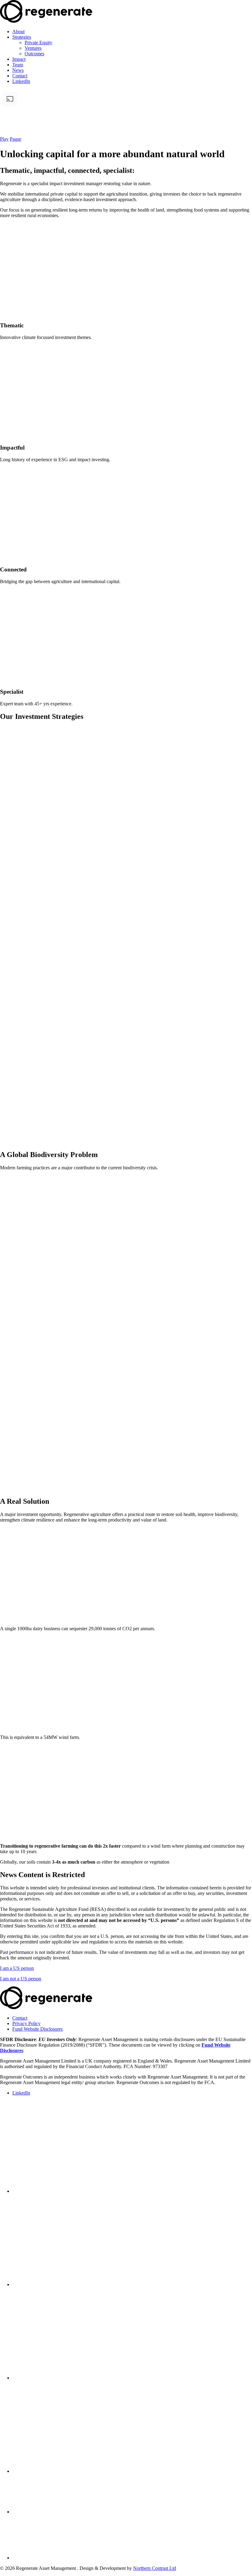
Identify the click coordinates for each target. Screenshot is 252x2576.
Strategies (22, 37)
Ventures (33, 48)
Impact (19, 59)
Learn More (12, 792)
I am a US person (17, 1968)
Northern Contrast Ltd (155, 2568)
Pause (16, 139)
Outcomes (34, 54)
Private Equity (38, 43)
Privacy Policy (26, 2023)
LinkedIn (21, 81)
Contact (20, 76)
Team (18, 65)
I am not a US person (21, 1979)
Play (4, 139)
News (18, 70)
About (18, 31)
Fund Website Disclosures (37, 2029)
